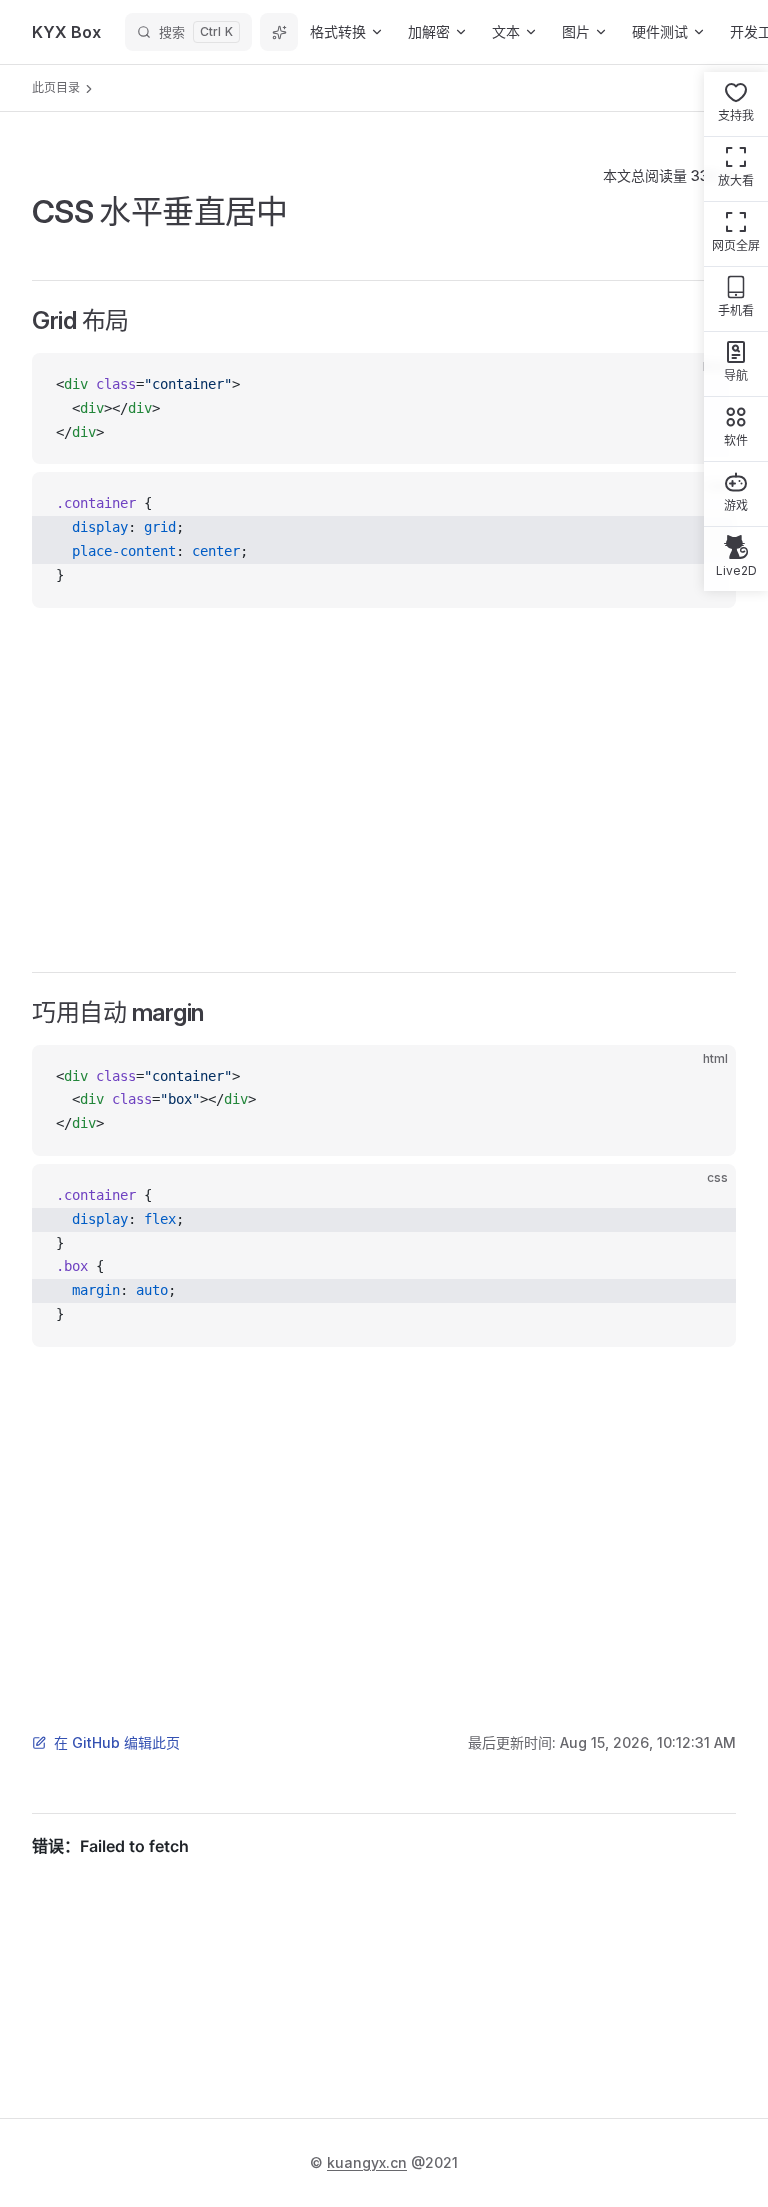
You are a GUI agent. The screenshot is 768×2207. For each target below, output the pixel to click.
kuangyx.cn (367, 2162)
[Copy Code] (704, 1077)
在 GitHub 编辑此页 (117, 1742)
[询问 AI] (279, 32)
